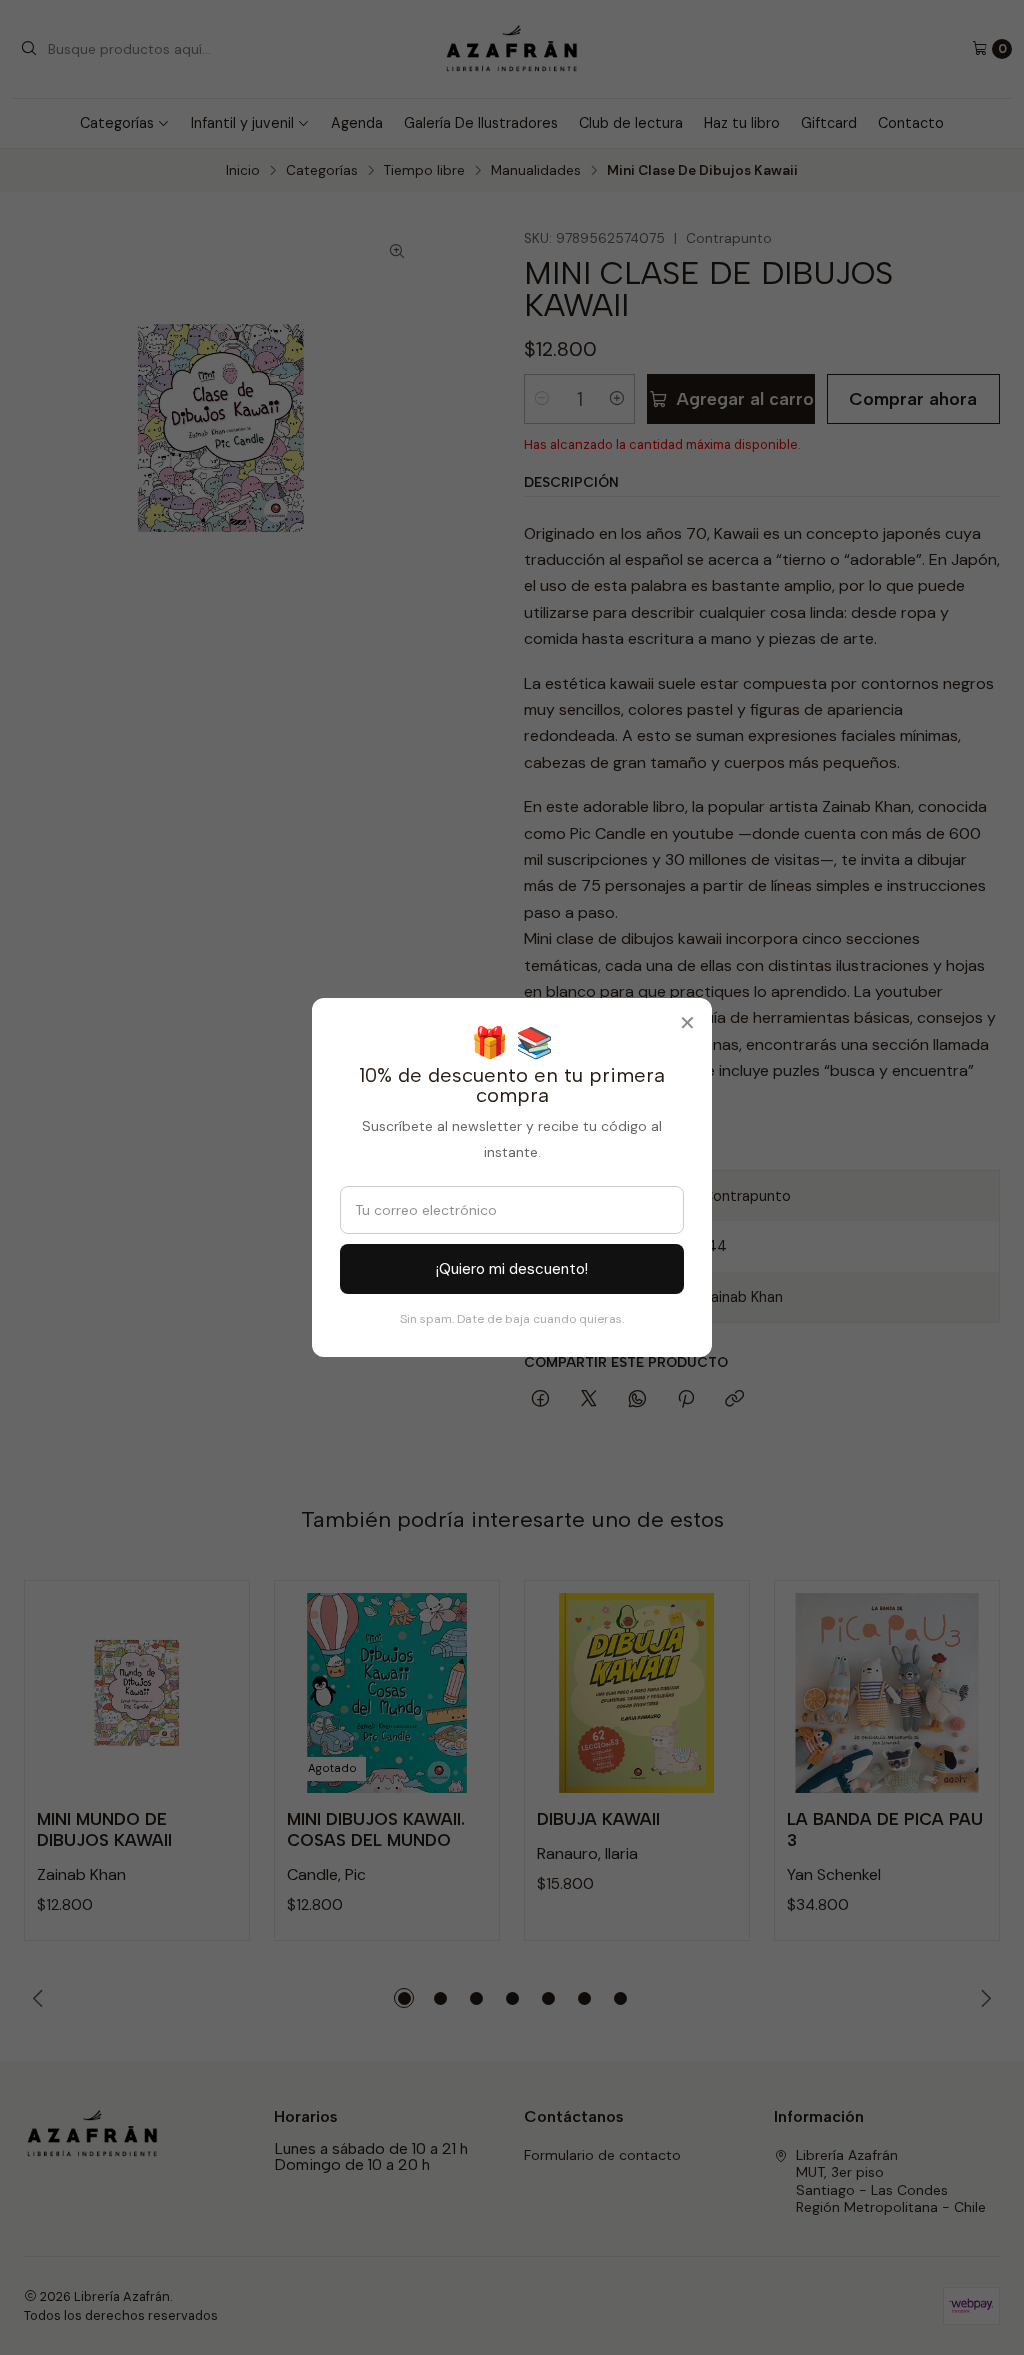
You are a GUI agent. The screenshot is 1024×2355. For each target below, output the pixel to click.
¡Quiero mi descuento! (512, 1269)
